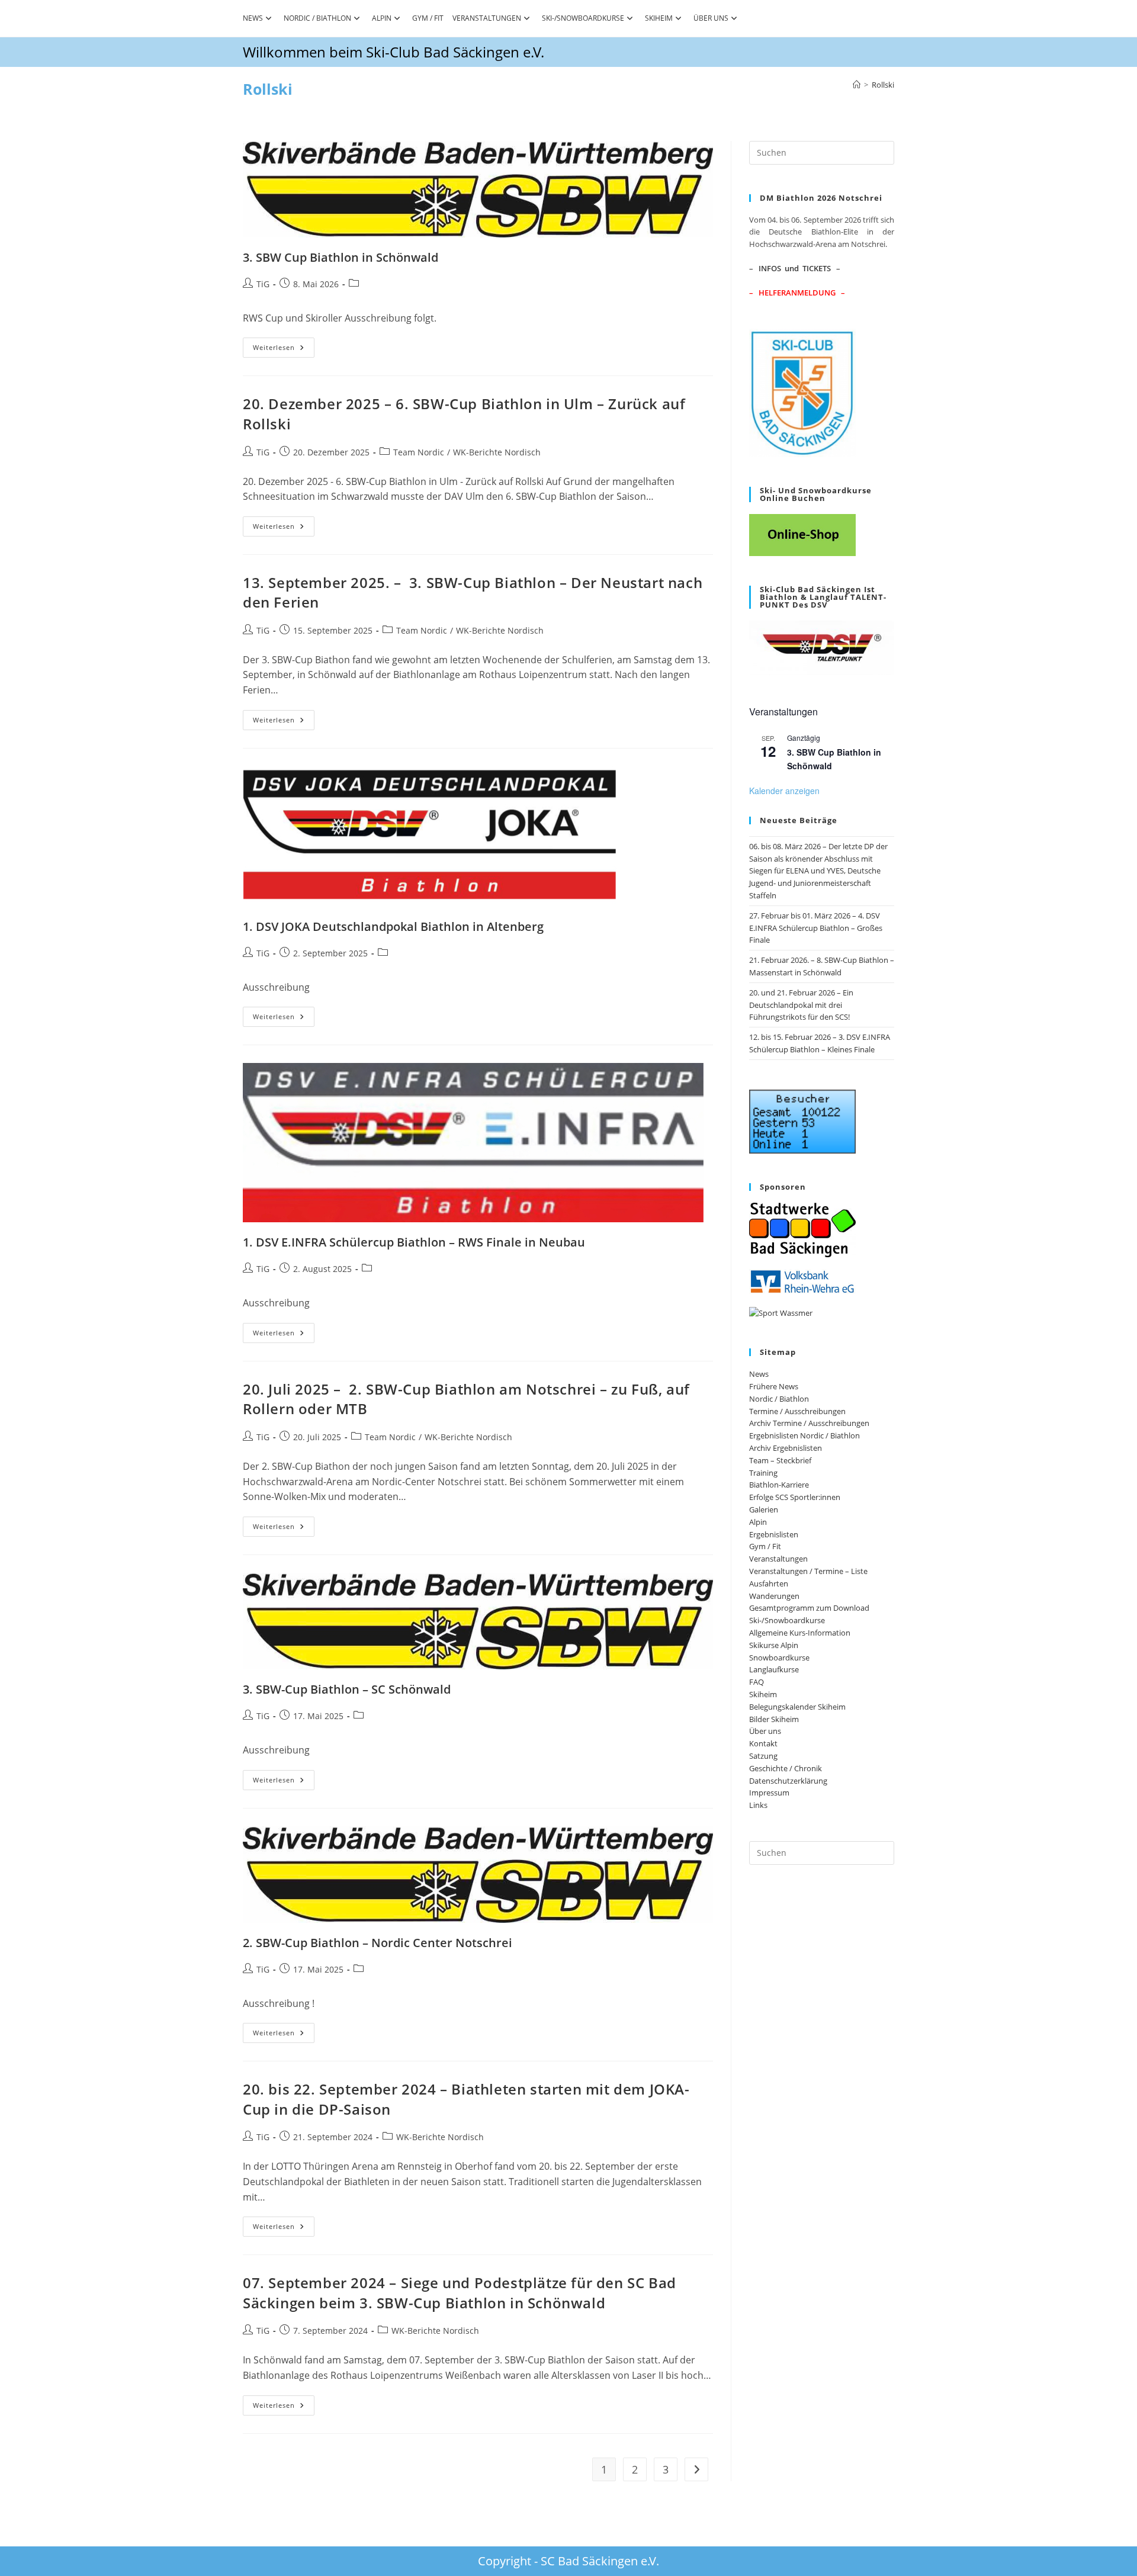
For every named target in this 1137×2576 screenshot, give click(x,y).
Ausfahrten (769, 1583)
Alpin (382, 18)
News (253, 18)
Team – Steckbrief (780, 1460)
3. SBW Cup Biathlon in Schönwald (341, 257)
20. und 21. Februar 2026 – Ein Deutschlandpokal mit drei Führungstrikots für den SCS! (801, 1005)
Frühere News (774, 1386)
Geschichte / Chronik (786, 1768)
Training (763, 1473)
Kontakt (763, 1743)
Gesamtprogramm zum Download (809, 1608)
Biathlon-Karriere (779, 1485)
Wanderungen (774, 1596)
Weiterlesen (284, 350)
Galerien (764, 1509)
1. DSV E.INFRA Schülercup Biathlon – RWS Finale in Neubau (414, 1242)
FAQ (757, 1682)
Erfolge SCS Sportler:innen (795, 1497)
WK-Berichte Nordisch (497, 452)
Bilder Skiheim (774, 1719)
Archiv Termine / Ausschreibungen (809, 1423)
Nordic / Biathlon (317, 18)
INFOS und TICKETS (795, 268)
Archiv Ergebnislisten (786, 1448)
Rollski (883, 85)
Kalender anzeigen (784, 791)
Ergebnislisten (774, 1534)
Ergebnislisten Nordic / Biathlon (804, 1435)
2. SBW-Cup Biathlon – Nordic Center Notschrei (378, 1943)
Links (758, 1805)
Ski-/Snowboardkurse (583, 18)
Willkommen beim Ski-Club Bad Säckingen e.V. (394, 52)
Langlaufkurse (774, 1669)
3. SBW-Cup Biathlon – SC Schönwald (347, 1689)
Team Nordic (419, 452)
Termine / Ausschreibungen (797, 1411)
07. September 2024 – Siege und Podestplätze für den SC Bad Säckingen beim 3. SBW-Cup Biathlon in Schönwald (460, 2293)
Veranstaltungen (487, 18)
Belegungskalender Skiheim (797, 1707)
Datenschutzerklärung (788, 1781)
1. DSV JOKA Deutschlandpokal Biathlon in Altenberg (393, 926)
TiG (263, 284)
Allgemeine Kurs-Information (800, 1633)
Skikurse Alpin (774, 1645)
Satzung (763, 1756)
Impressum (769, 1793)
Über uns (711, 18)
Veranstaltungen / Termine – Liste (808, 1571)
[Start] (857, 85)
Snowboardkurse (779, 1658)
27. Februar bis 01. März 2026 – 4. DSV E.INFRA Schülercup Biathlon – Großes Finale (816, 928)
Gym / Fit (428, 18)
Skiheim (659, 18)
